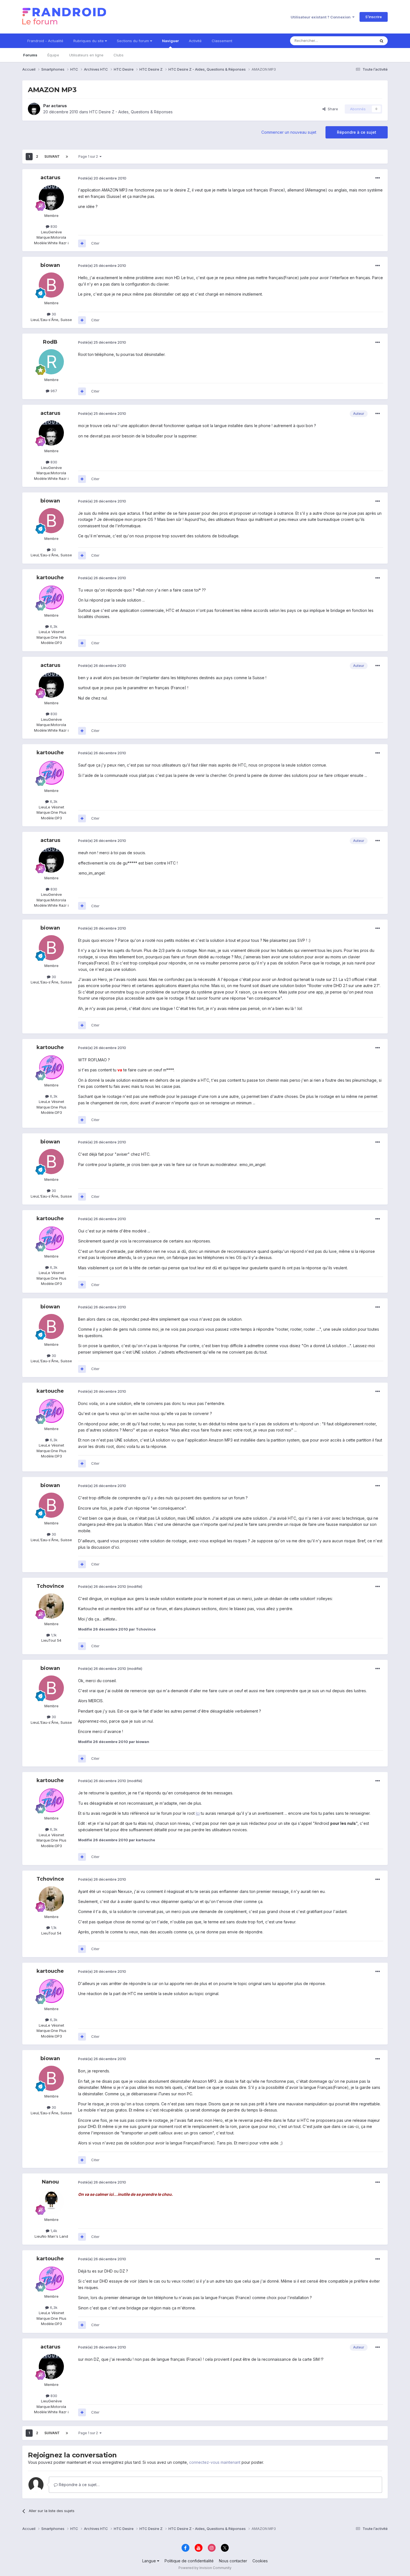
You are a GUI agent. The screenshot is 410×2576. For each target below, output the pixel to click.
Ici (198, 1813)
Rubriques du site (89, 41)
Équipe (53, 55)
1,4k (53, 2231)
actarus (59, 106)
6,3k (53, 626)
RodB (50, 342)
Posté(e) (102, 178)
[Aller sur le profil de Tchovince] (51, 1606)
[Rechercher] (382, 41)
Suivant (52, 156)
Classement (222, 41)
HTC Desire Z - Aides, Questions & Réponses (131, 112)
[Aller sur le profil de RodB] (51, 362)
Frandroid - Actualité (45, 41)
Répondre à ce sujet (357, 132)
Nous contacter (233, 2561)
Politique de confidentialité (189, 2561)
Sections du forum (133, 41)
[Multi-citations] (82, 243)
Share (332, 109)
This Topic (359, 41)
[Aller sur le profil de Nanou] (51, 2202)
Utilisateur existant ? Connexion (321, 17)
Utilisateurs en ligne (86, 55)
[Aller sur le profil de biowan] (51, 285)
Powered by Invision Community (205, 2568)
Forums (30, 55)
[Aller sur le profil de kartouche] (51, 597)
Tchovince (50, 1586)
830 (53, 226)
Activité (195, 41)
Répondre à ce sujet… (79, 2485)
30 (53, 314)
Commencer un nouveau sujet (289, 132)
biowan (50, 265)
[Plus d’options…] (378, 178)
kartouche (50, 578)
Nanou (50, 2182)
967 (53, 391)
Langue (150, 2561)
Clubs (119, 55)
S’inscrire (374, 17)
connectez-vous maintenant (215, 2462)
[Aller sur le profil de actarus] (34, 109)
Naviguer (170, 41)
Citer (95, 243)
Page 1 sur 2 (89, 156)
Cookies (260, 2561)
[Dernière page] (67, 157)
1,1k (53, 1635)
